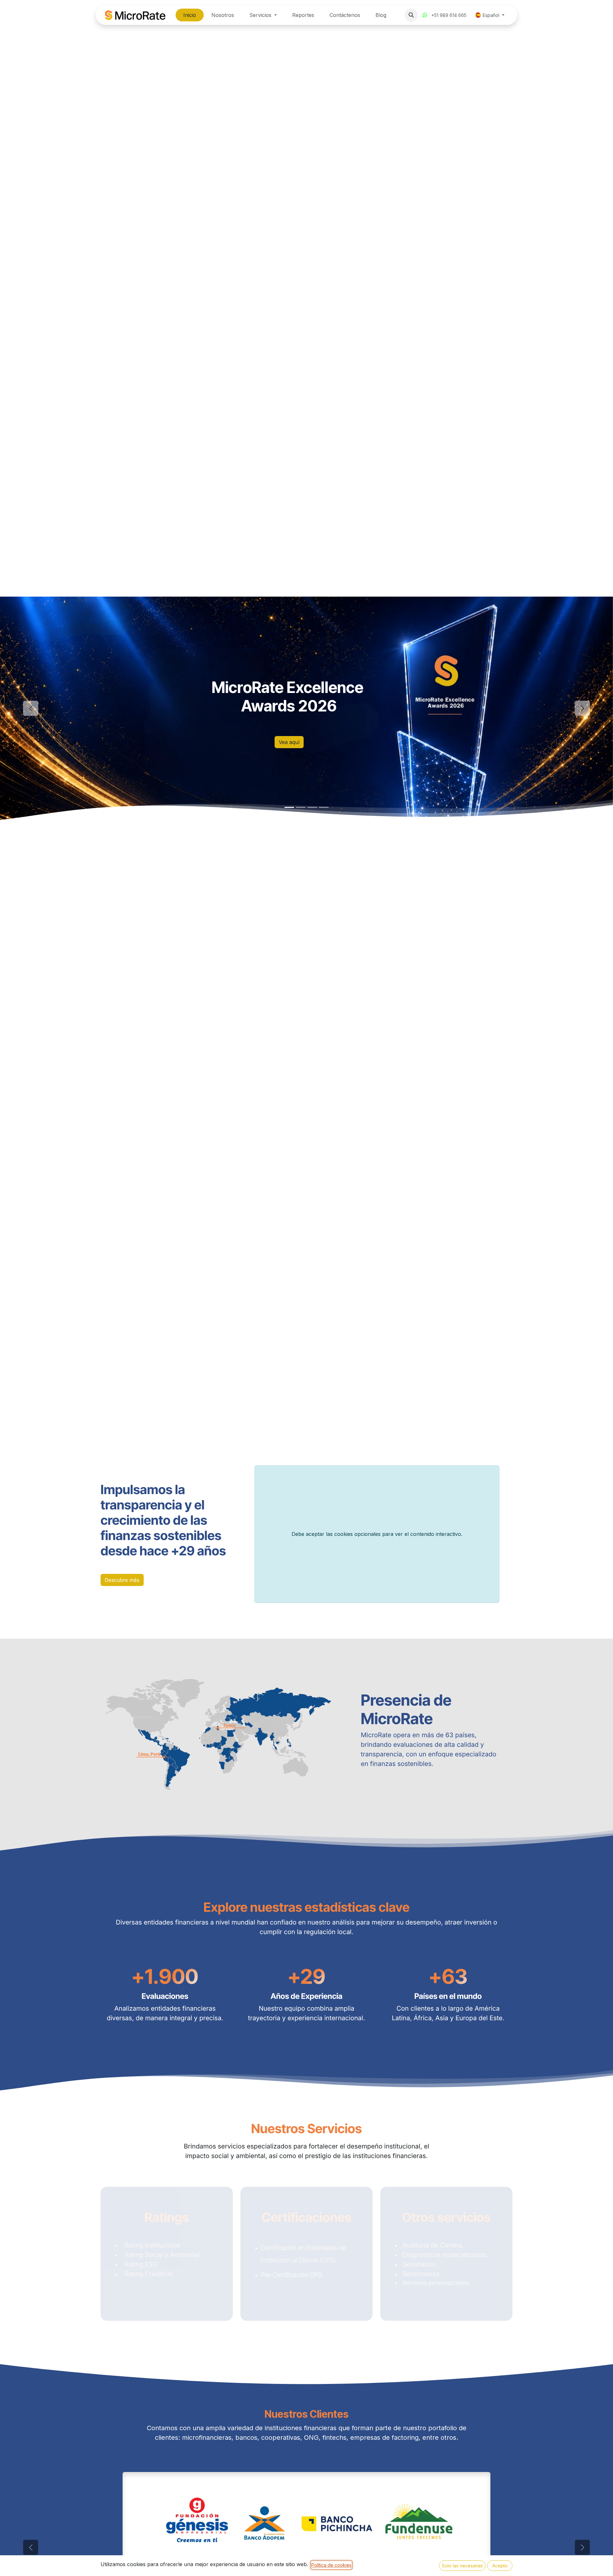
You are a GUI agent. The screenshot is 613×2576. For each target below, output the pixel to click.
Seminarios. (421, 2264)
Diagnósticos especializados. (445, 2255)
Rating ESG (140, 2264)
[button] (411, 15)
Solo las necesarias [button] (462, 2566)
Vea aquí (289, 742)
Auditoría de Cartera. (434, 2245)
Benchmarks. (422, 2274)
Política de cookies (331, 2565)
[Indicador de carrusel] (289, 807)
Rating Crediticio (147, 2274)
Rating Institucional (151, 2245)
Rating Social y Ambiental (161, 2255)
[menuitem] (190, 15)
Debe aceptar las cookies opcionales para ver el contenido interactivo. (377, 1534)
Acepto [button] (500, 2566)
